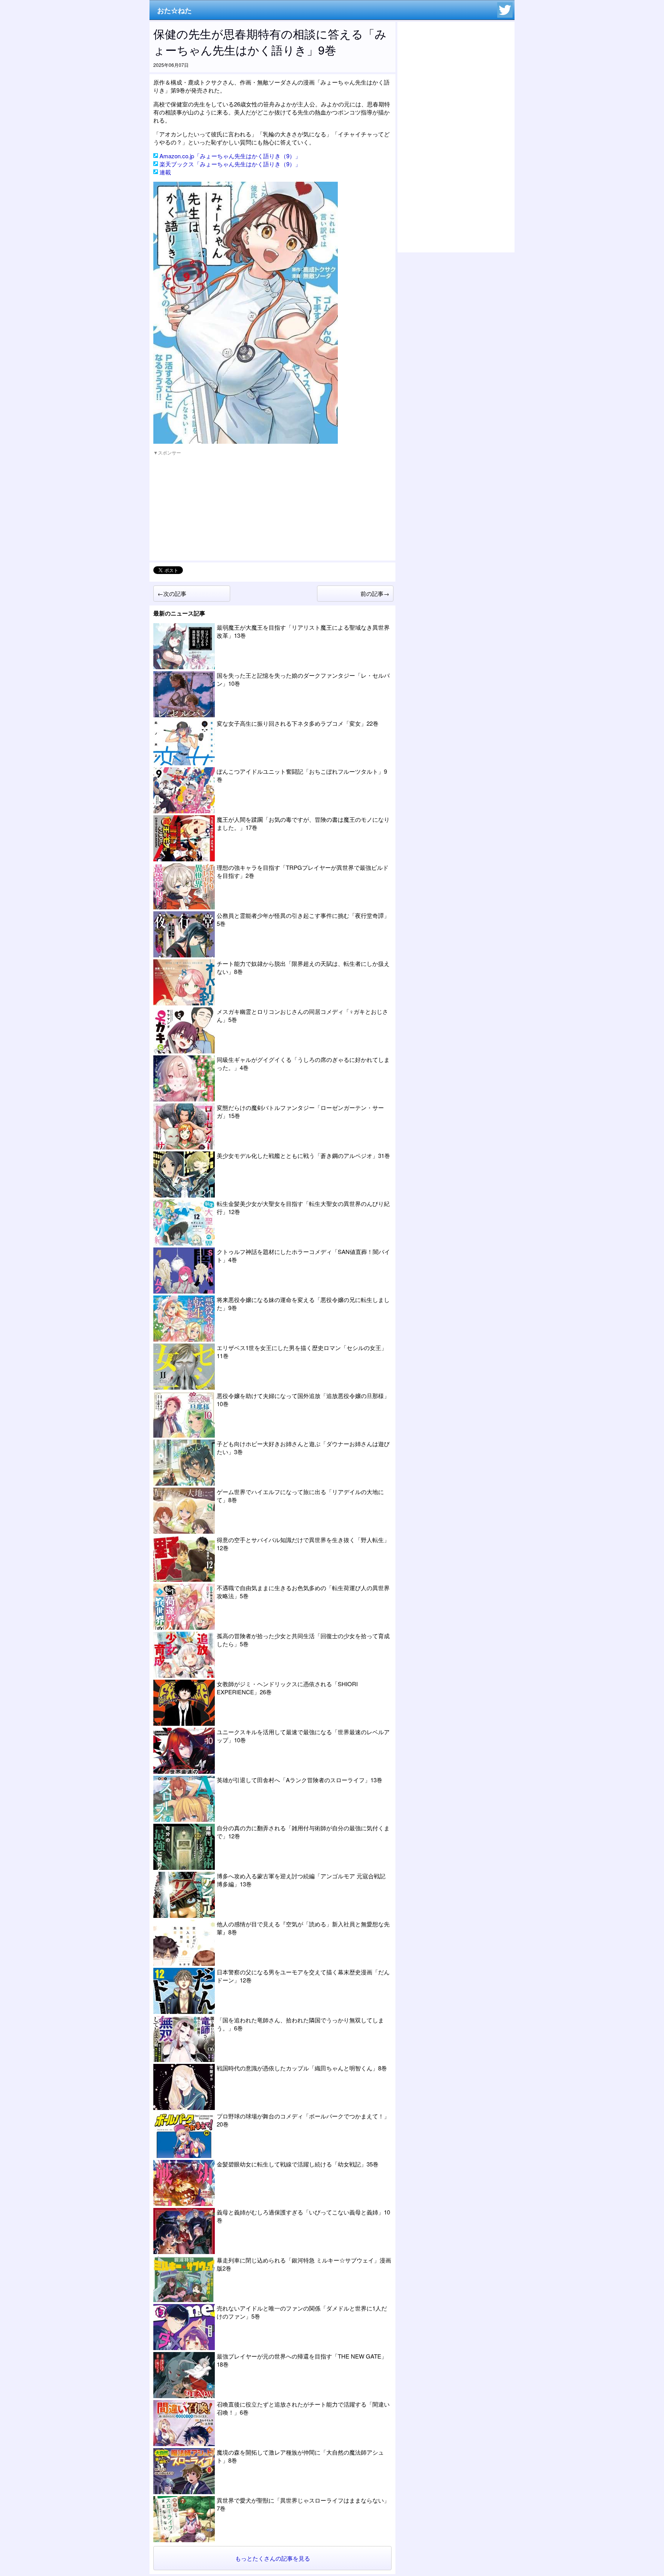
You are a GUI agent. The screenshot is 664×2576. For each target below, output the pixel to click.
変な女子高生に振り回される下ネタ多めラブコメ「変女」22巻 (298, 723)
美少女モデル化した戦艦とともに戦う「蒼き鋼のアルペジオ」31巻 (303, 1155)
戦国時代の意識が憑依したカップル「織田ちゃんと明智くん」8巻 (302, 2068)
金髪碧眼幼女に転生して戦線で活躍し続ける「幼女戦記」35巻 (298, 2164)
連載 (165, 172)
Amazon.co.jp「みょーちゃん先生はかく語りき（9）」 (230, 156)
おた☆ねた (174, 10)
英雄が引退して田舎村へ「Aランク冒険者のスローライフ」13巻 (300, 1780)
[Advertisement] (211, 509)
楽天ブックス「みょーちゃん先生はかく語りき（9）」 (230, 164)
